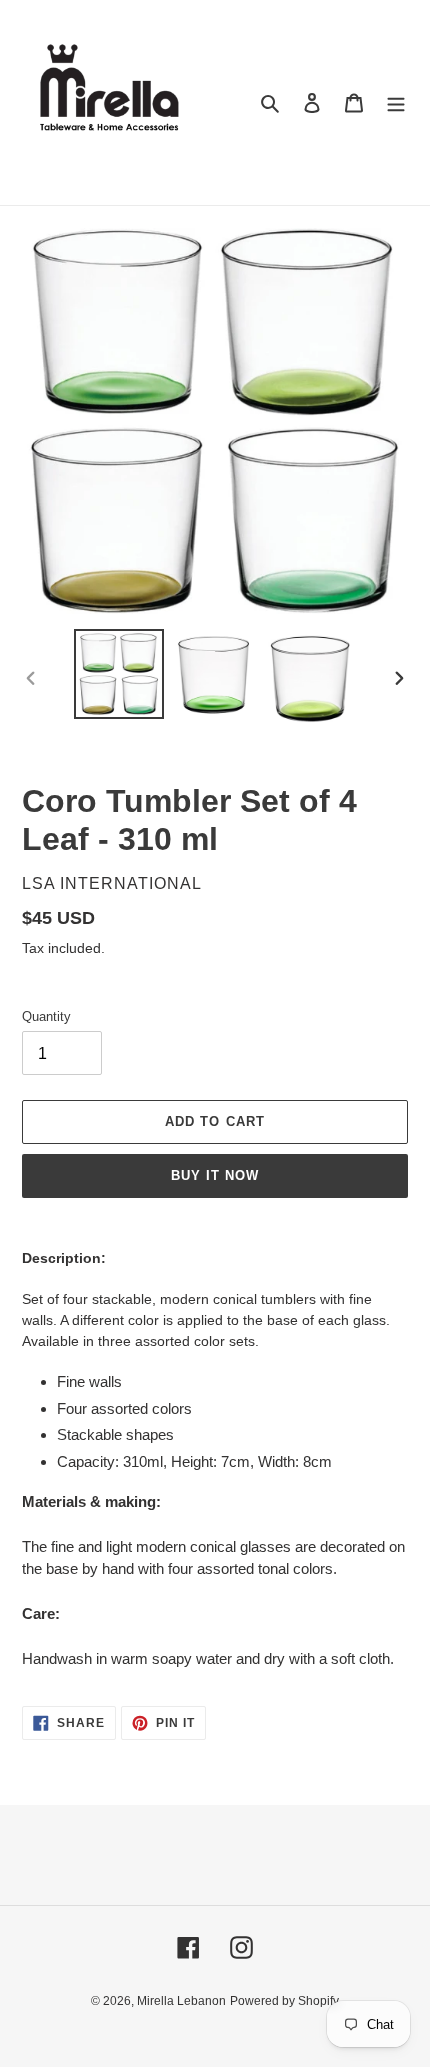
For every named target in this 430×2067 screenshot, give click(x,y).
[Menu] (396, 102)
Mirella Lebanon (181, 2001)
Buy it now (215, 1175)
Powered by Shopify (284, 2001)
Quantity (46, 1016)
